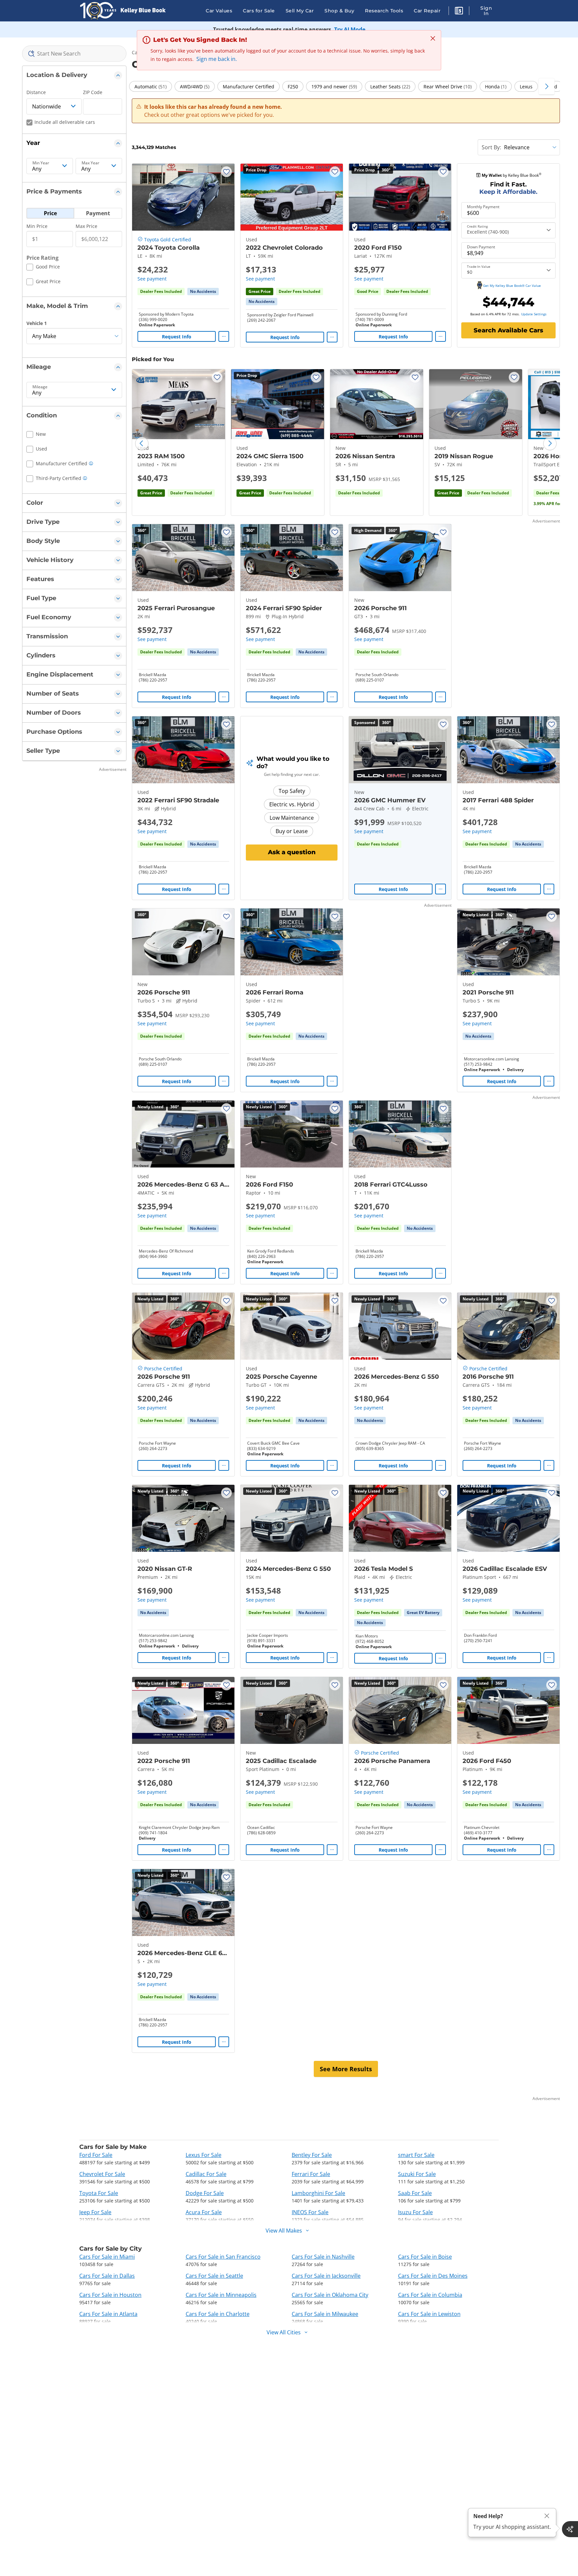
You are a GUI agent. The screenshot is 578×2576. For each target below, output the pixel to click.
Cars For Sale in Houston (110, 2295)
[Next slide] (550, 444)
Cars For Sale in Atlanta (108, 2314)
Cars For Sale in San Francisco (223, 2257)
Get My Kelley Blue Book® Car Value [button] (512, 286)
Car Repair (427, 11)
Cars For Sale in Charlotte (218, 2314)
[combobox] (74, 54)
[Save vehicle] (226, 172)
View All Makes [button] (284, 2231)
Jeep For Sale (95, 2212)
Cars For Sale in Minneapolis (221, 2295)
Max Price (86, 226)
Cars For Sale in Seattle (214, 2276)
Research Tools (384, 11)
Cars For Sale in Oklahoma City (330, 2295)
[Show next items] (547, 86)
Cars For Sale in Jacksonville (326, 2276)
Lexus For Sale (204, 2155)
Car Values (219, 11)
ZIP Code (93, 92)
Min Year (41, 163)
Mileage (40, 387)
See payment (152, 279)
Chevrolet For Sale (102, 2174)
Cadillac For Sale (206, 2174)
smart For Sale (416, 2155)
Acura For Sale (204, 2212)
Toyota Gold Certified (168, 239)
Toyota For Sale (99, 2193)
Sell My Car (300, 11)
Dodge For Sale (205, 2193)
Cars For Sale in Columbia (430, 2295)
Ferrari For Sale (311, 2174)
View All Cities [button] (284, 2332)
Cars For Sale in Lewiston (429, 2314)
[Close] (547, 2516)
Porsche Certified (163, 1368)
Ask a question (292, 852)
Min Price (37, 226)
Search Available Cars (508, 330)
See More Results (346, 2069)
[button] (459, 12)
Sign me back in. (217, 59)
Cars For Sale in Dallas (107, 2276)
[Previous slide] (142, 444)
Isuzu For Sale (415, 2212)
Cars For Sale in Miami (107, 2257)
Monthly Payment (483, 207)
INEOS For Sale (310, 2212)
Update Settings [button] (534, 314)
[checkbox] (43, 268)
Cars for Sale (259, 11)
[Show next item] (437, 750)
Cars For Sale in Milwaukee (325, 2314)
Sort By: (491, 147)
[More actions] (224, 336)
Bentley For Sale (312, 2155)
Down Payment (481, 247)
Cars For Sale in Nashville (323, 2257)
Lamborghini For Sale (318, 2193)
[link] (203, 292)
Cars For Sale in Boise (425, 2257)
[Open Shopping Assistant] (570, 2529)
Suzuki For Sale (417, 2174)
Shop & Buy (339, 11)
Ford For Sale (96, 2155)
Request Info (177, 337)
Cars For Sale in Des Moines (433, 2276)
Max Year (90, 163)
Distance (36, 92)
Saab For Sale (415, 2193)
